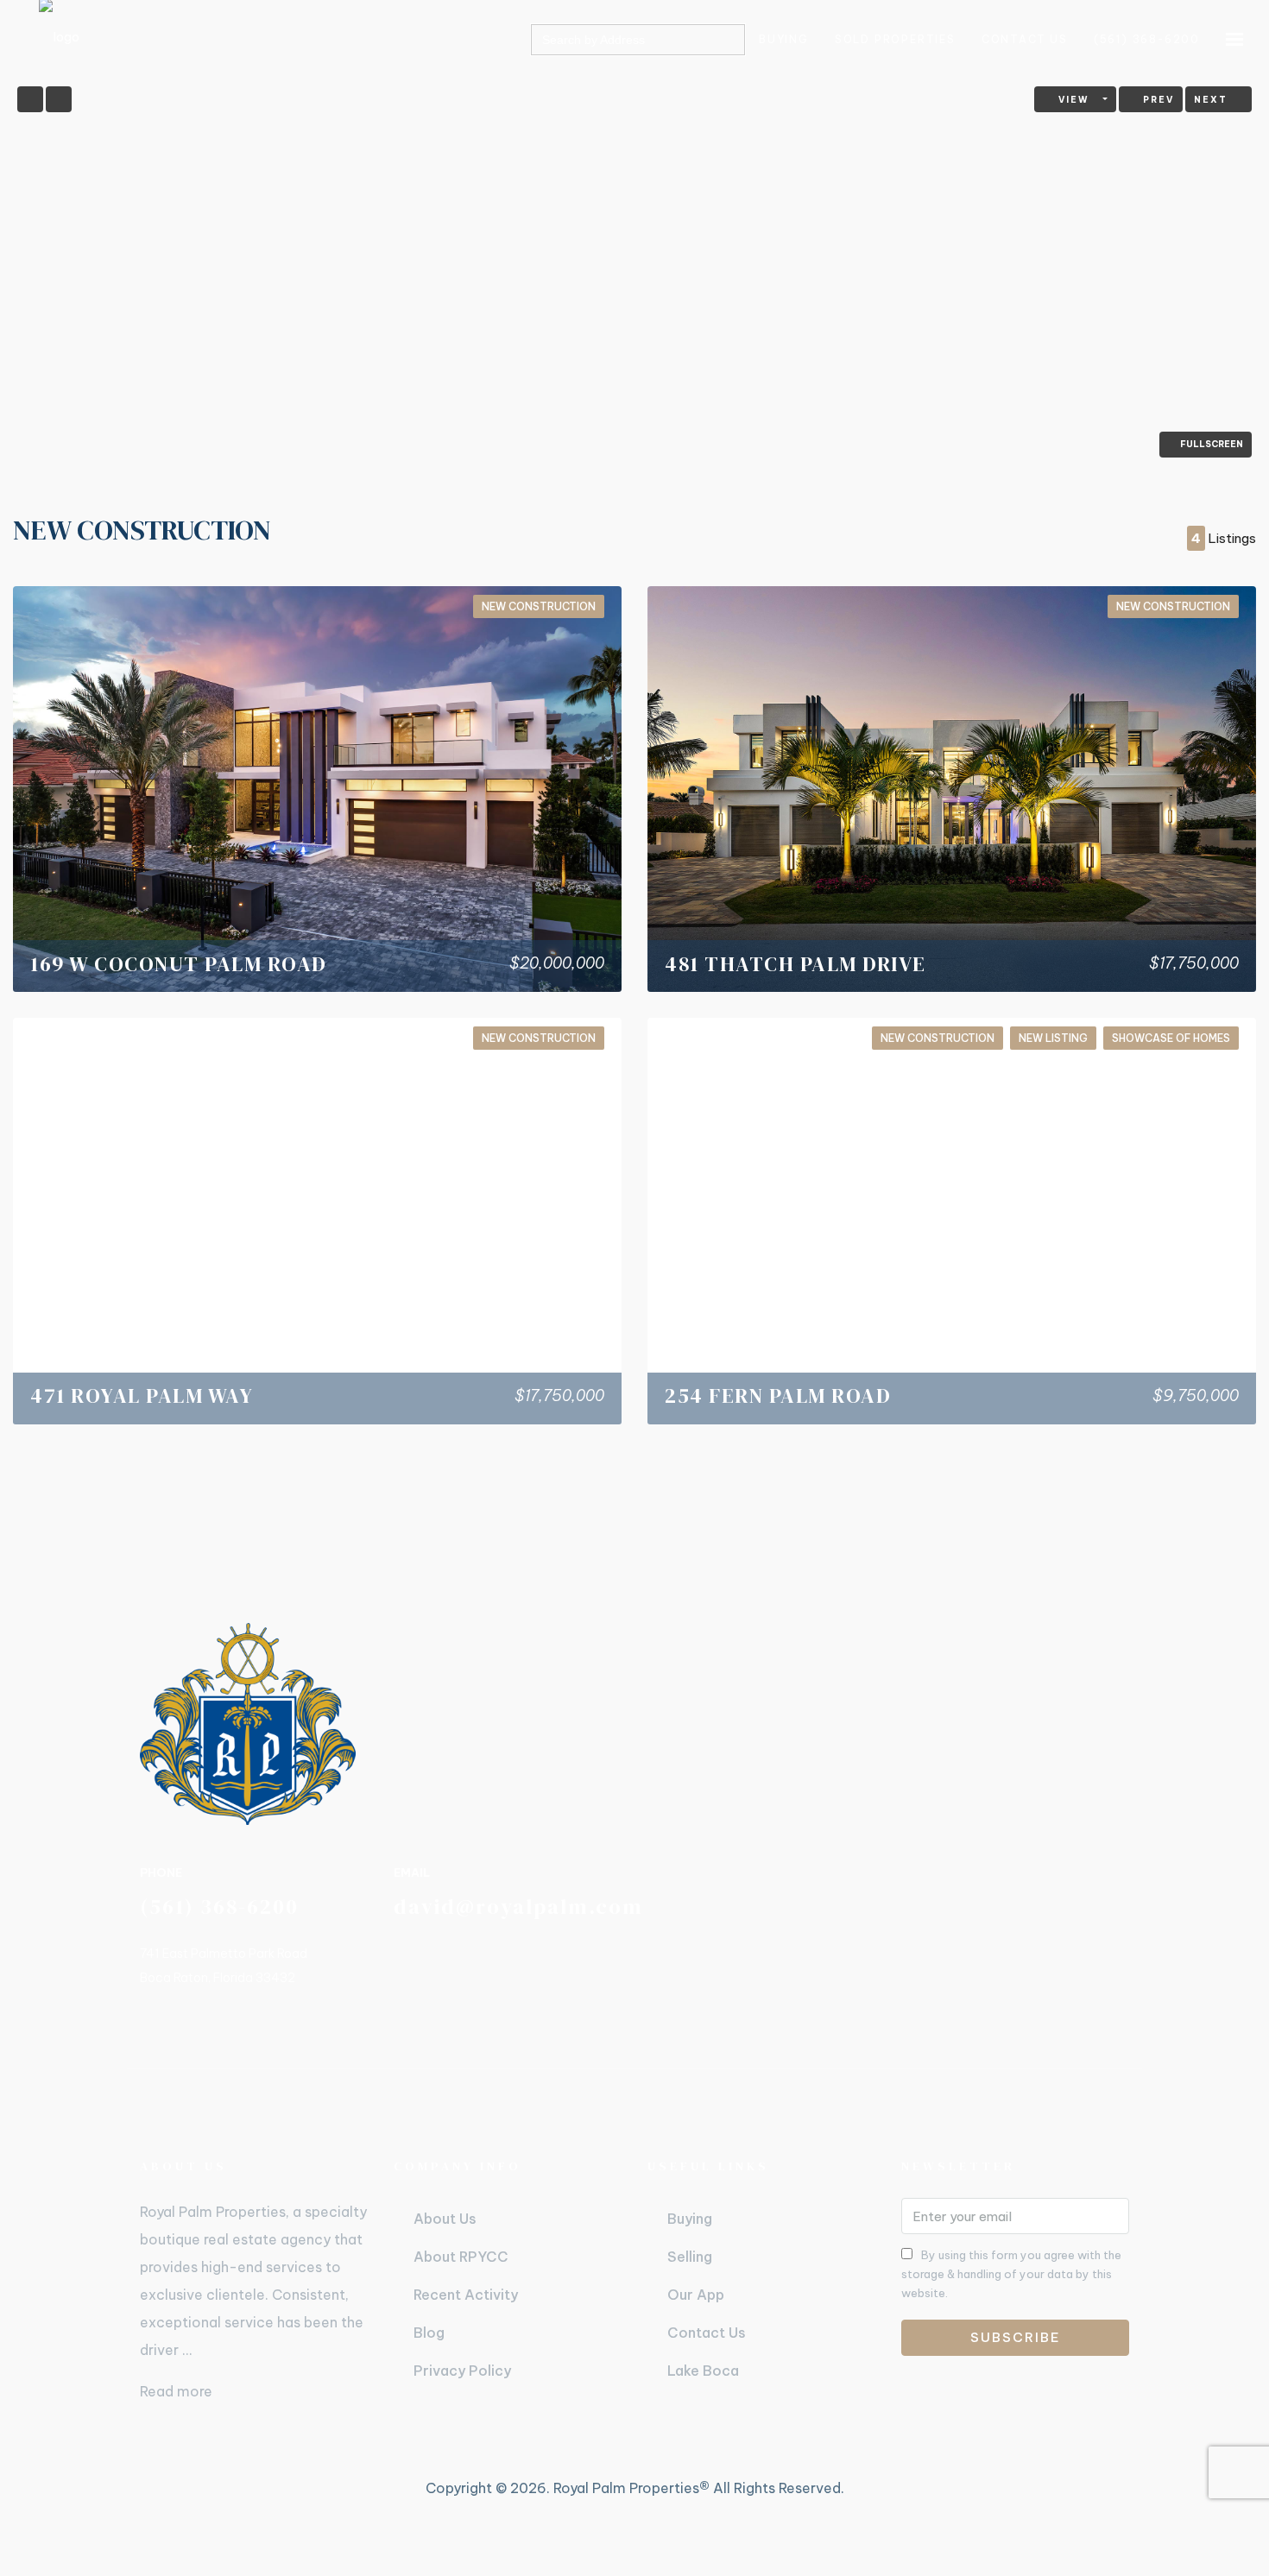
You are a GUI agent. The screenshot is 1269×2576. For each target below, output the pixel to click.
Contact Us (707, 2333)
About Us (445, 2219)
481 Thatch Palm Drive (795, 964)
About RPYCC (461, 2257)
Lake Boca (703, 2371)
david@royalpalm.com (518, 1907)
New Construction (539, 606)
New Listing (1053, 1038)
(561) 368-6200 (1147, 39)
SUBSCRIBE (1016, 2337)
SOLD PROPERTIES (895, 39)
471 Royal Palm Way (142, 1395)
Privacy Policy (462, 2371)
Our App (696, 2295)
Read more (176, 2391)
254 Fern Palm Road (778, 1395)
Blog (429, 2333)
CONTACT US (1025, 39)
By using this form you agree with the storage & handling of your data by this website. (1011, 2274)
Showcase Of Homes (1171, 1038)
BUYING (784, 39)
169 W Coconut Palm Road (179, 964)
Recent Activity (466, 2295)
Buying (690, 2219)
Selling (690, 2257)
